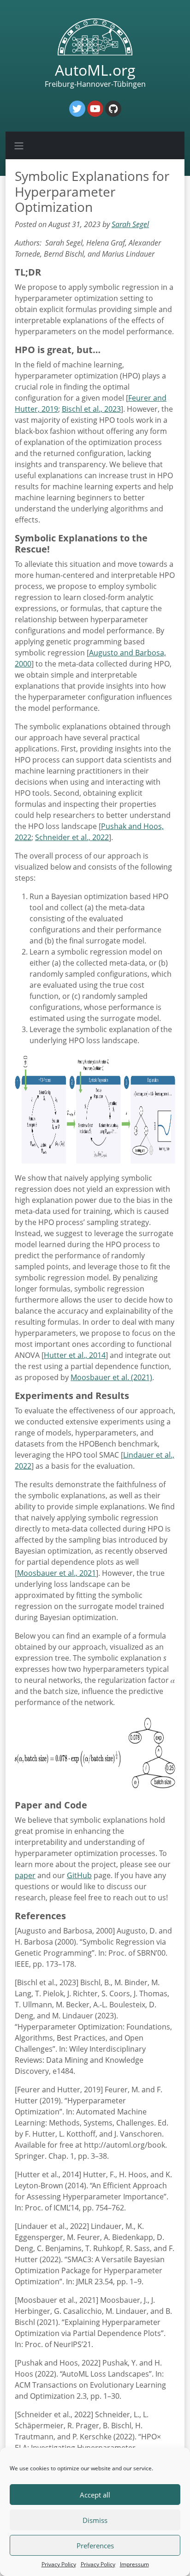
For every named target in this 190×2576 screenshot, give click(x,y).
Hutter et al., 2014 (75, 1355)
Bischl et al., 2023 (91, 409)
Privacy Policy (59, 2564)
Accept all (95, 2495)
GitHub (79, 1875)
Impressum (134, 2564)
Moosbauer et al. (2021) (111, 1377)
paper (25, 1875)
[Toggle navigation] (19, 145)
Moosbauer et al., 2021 (56, 1573)
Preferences (95, 2546)
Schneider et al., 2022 (72, 837)
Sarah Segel (130, 224)
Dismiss (95, 2520)
